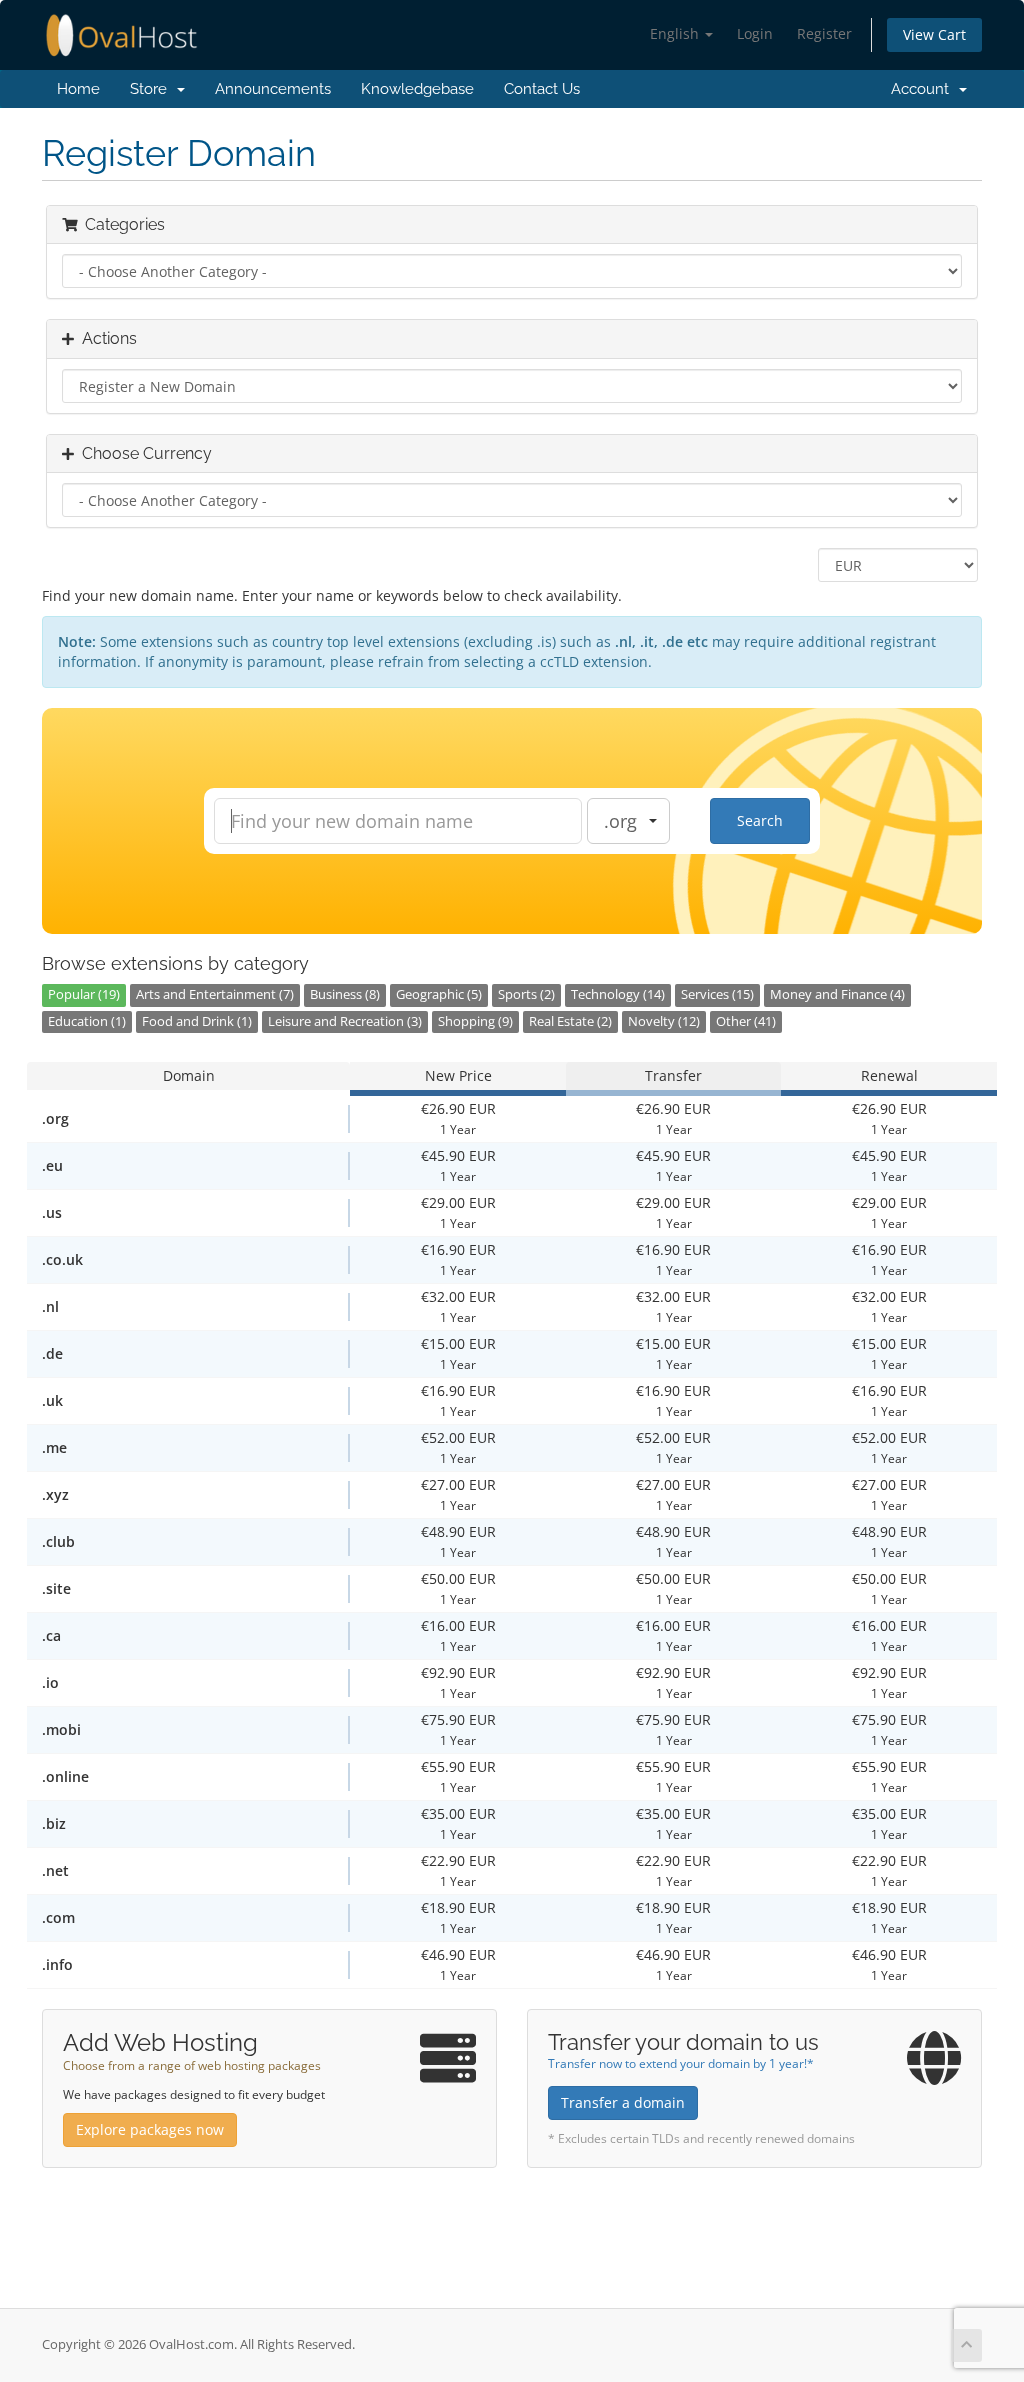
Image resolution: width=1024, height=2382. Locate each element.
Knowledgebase (417, 89)
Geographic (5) (439, 994)
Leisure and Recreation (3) (345, 1021)
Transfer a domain (623, 2102)
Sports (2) (526, 994)
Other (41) (746, 1021)
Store (152, 89)
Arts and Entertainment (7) (215, 994)
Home (78, 89)
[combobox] (628, 821)
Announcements (273, 89)
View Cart (934, 34)
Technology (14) (618, 994)
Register (824, 33)
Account (920, 89)
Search (760, 820)
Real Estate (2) (570, 1021)
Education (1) (87, 1021)
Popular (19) (84, 994)
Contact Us (542, 89)
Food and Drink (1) (197, 1021)
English (676, 33)
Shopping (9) (475, 1021)
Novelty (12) (664, 1021)
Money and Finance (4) (837, 994)
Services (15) (717, 994)
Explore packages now (150, 2129)
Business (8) (345, 994)
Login (755, 33)
